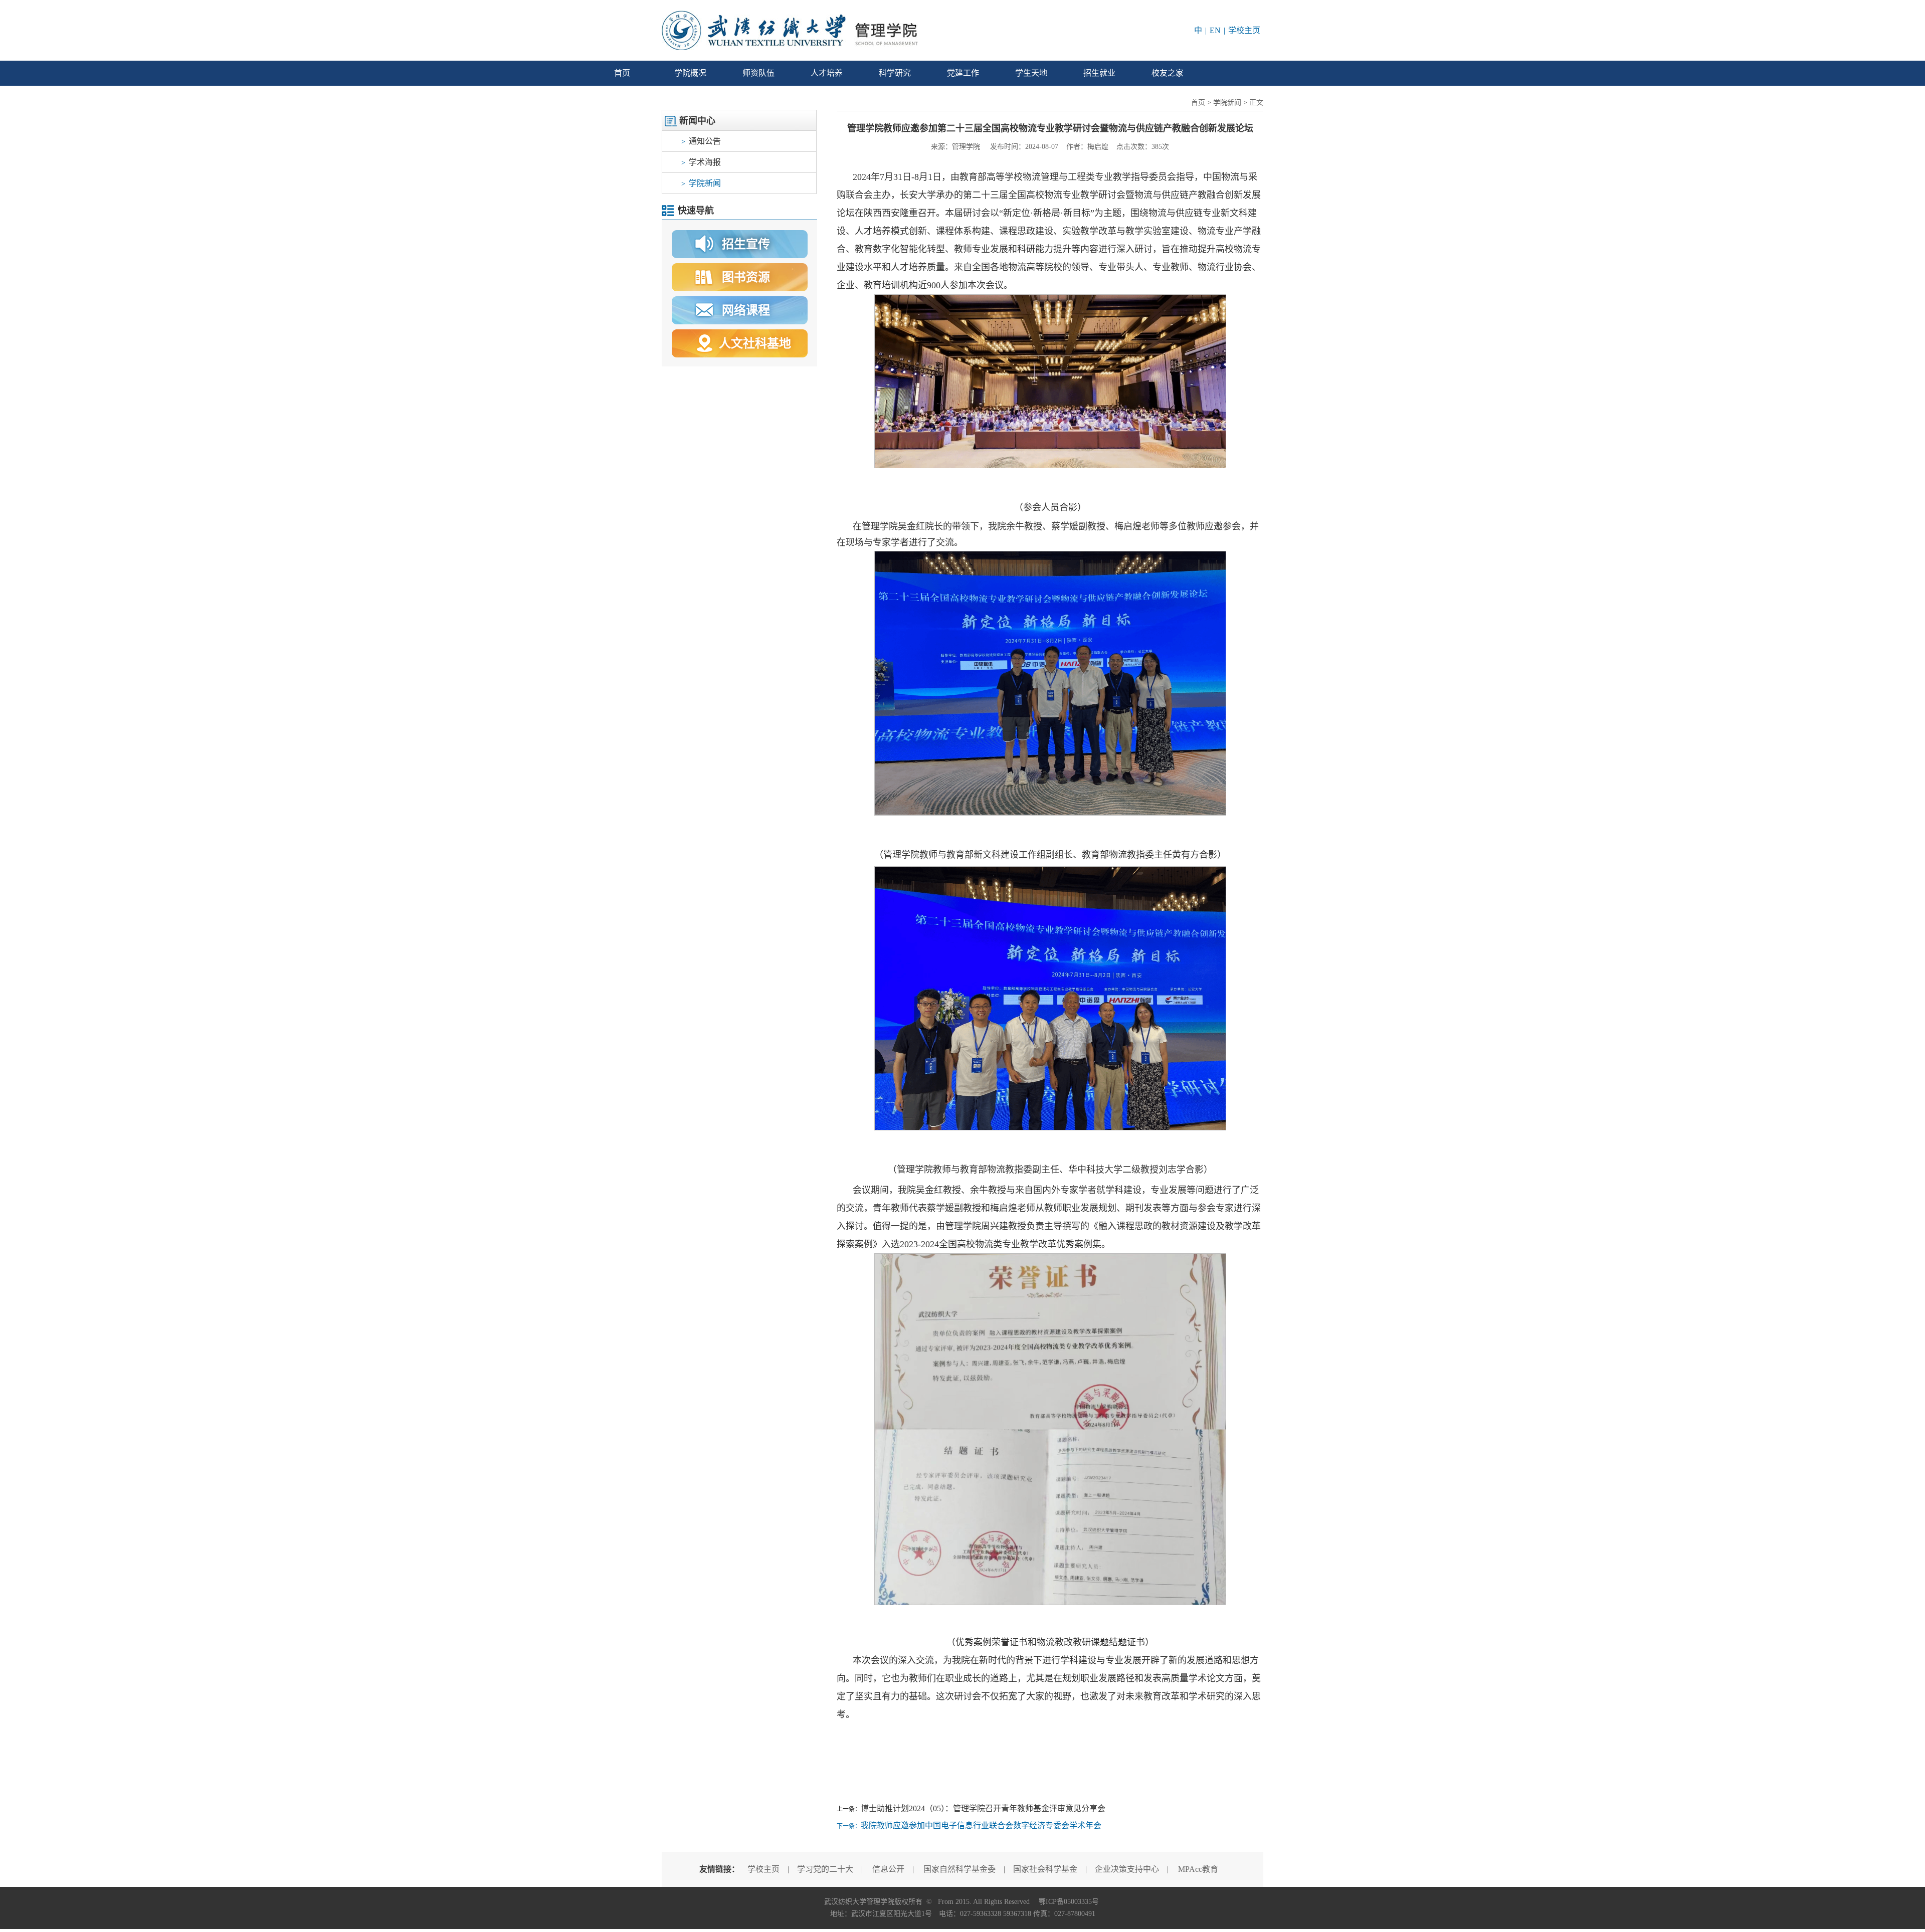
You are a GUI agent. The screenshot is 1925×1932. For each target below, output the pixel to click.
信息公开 (888, 1869)
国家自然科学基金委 (959, 1869)
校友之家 (1168, 73)
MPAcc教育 (1198, 1869)
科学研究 (895, 73)
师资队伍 (758, 73)
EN (1215, 30)
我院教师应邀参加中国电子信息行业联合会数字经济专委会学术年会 (981, 1825)
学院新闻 (701, 183)
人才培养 (827, 73)
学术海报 (701, 162)
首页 (622, 73)
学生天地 (1031, 73)
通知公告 (701, 141)
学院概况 (690, 73)
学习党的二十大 (825, 1869)
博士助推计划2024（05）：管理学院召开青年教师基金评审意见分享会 (983, 1808)
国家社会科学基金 (1045, 1869)
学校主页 (1244, 30)
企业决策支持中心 (1127, 1869)
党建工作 (963, 73)
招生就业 (1099, 73)
